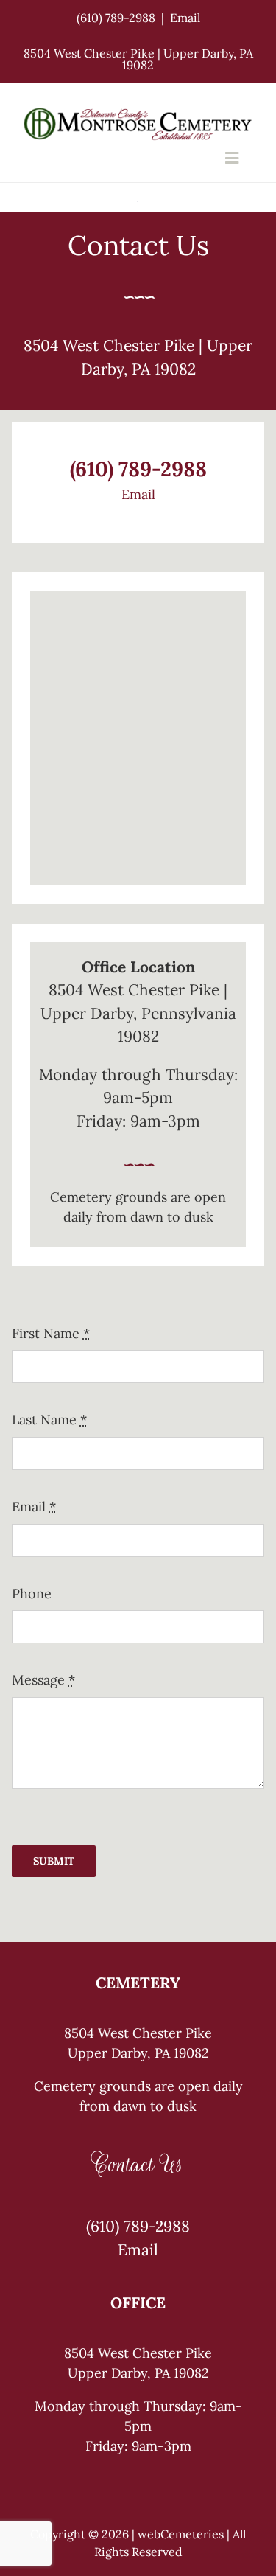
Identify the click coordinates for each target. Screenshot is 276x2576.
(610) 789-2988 (116, 18)
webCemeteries (181, 2534)
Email (185, 18)
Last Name (49, 1420)
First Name (51, 1333)
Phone (32, 1594)
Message (43, 1680)
